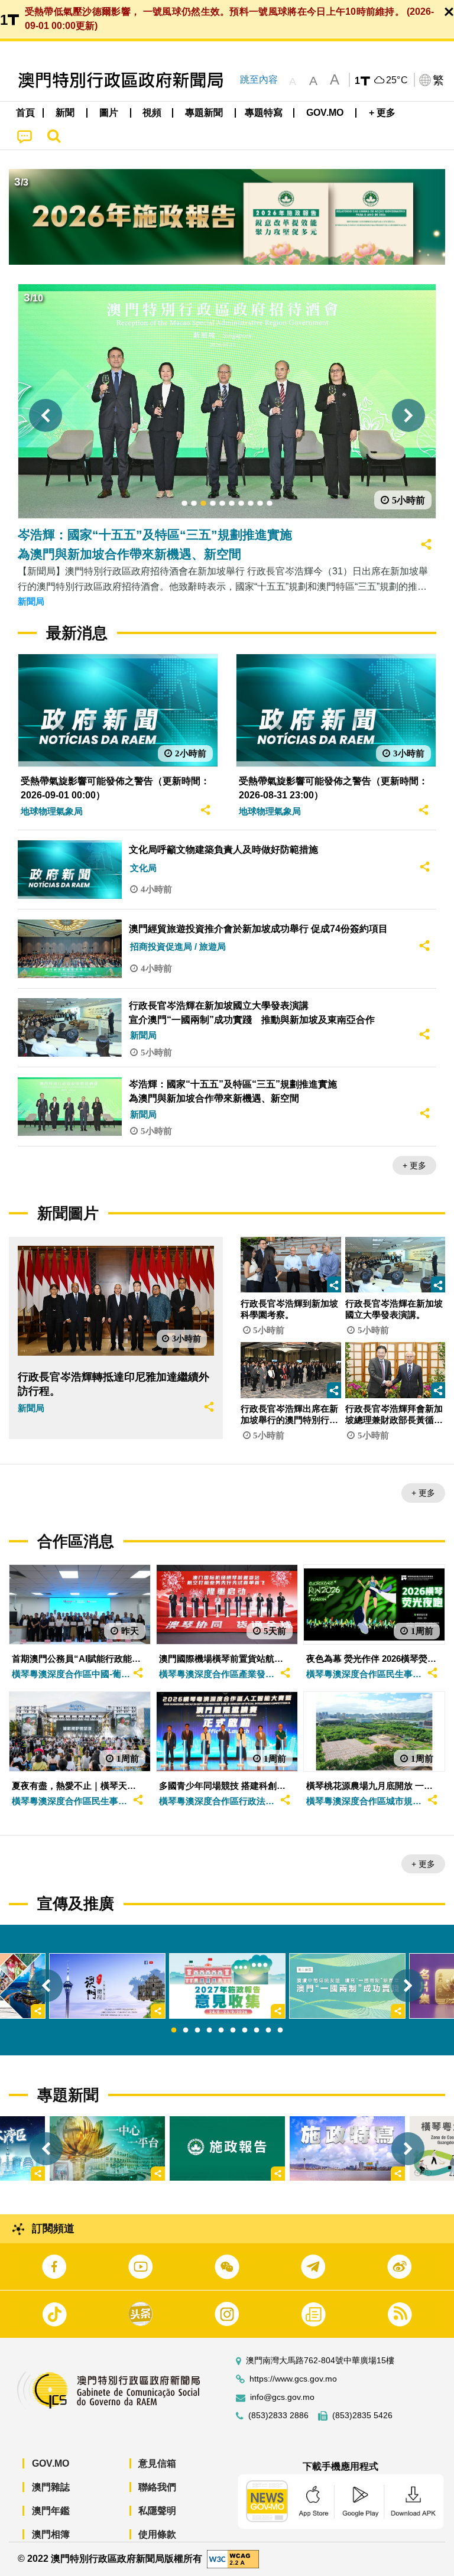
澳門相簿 (51, 2534)
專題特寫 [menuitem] (264, 113)
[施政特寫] (347, 2148)
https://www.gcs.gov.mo (293, 2379)
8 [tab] (257, 2031)
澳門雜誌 (51, 2487)
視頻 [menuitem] (152, 113)
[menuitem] (66, 113)
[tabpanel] (227, 1986)
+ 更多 (414, 1165)
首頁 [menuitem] (25, 113)
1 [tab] (174, 2031)
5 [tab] (221, 2031)
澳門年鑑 (51, 2511)
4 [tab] (209, 2031)
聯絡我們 (157, 2487)
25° (397, 80)
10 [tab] (280, 2031)
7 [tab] (245, 2031)
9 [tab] (268, 2031)
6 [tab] (233, 2031)
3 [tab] (197, 2031)
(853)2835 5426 (362, 2416)
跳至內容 (259, 79)
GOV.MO (51, 2463)
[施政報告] (227, 2148)
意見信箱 (157, 2463)
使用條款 (157, 2534)
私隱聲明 (157, 2511)
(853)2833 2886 (278, 2416)
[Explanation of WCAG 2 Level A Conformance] (233, 2559)
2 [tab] (186, 2031)
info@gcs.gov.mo (282, 2397)
